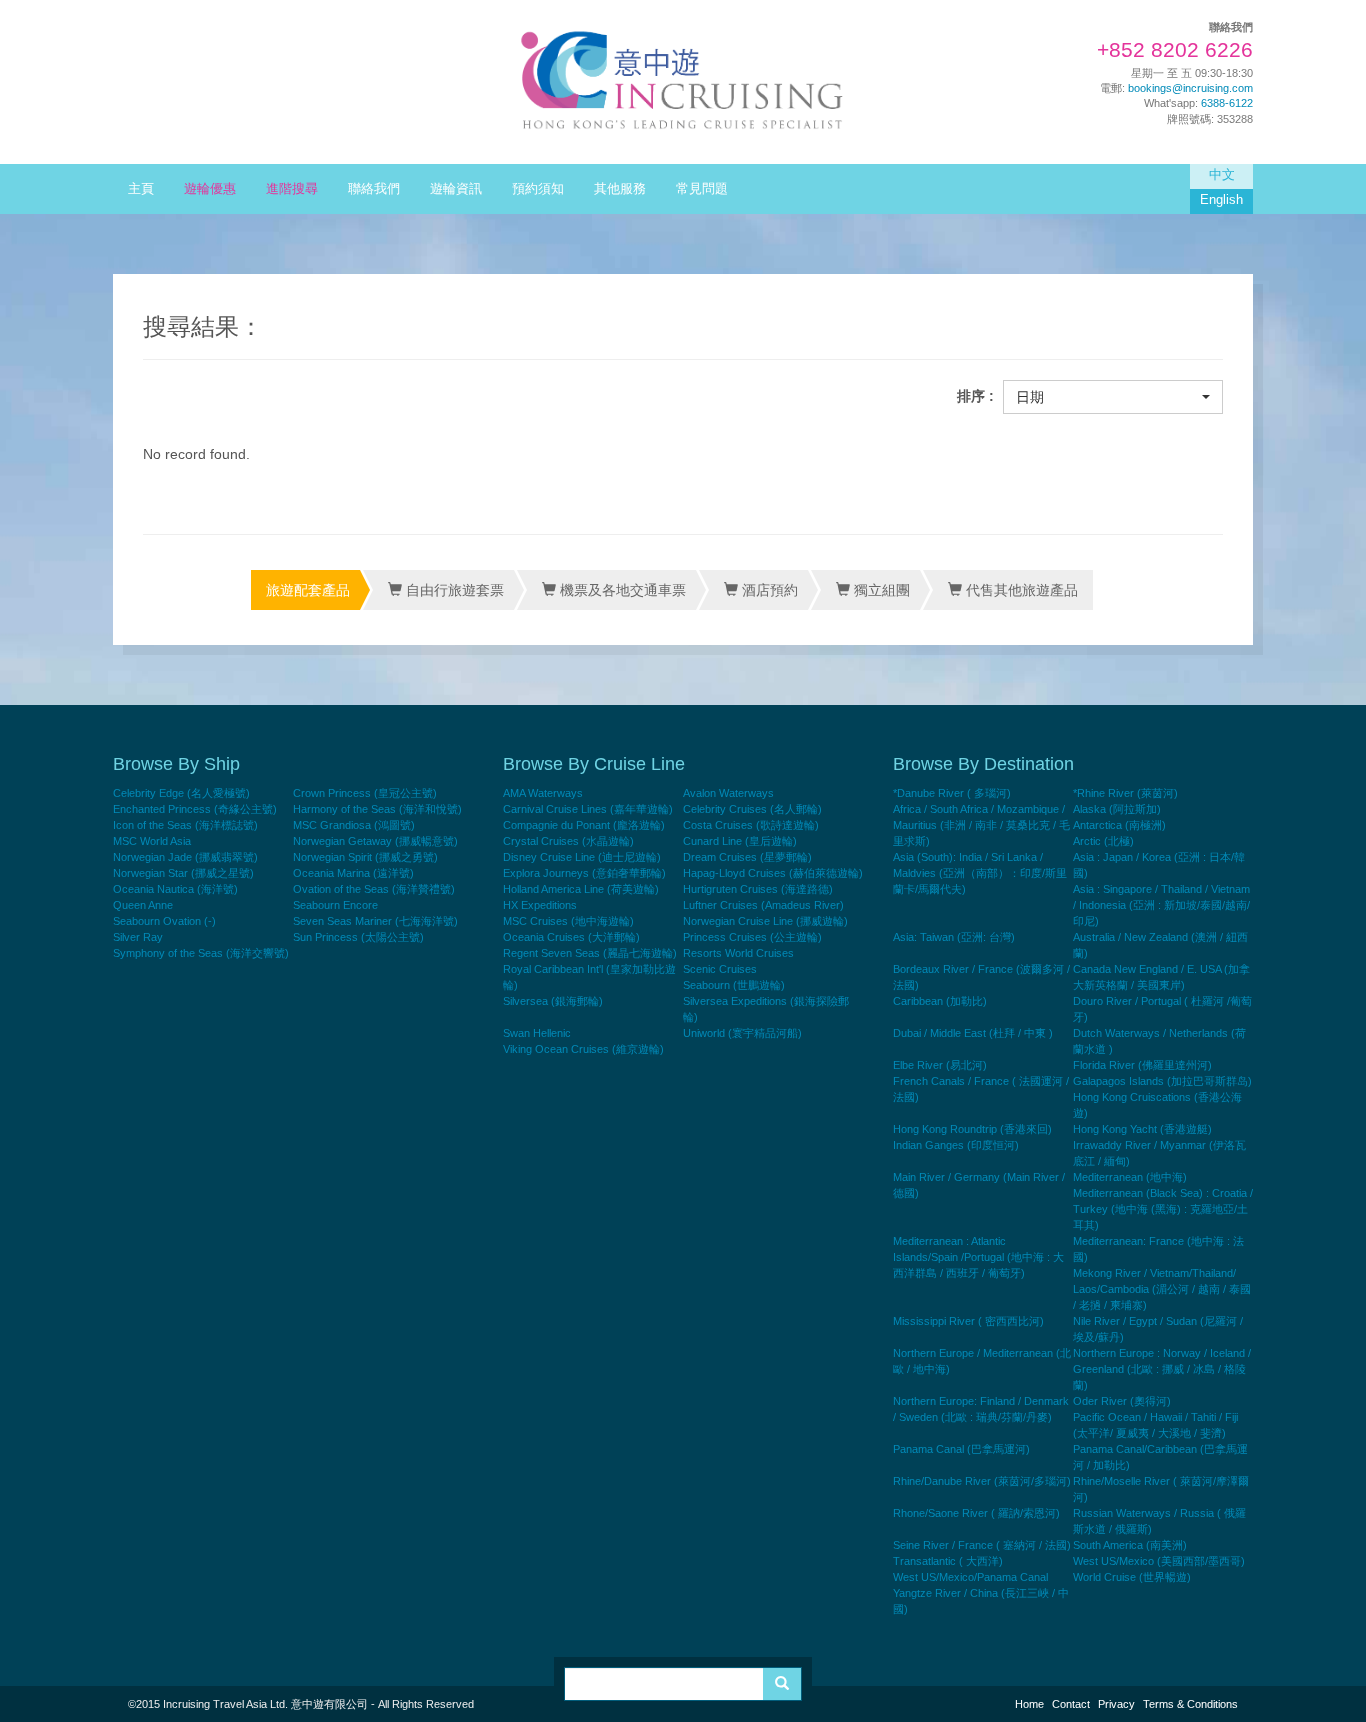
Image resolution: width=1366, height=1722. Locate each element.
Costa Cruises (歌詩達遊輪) (751, 825)
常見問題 (702, 189)
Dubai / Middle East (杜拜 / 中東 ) (973, 1033)
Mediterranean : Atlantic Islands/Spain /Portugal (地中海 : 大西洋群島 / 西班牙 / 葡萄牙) (978, 1257)
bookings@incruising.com (1190, 88)
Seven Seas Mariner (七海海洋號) (375, 921)
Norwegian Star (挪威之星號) (183, 873)
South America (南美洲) (1130, 1545)
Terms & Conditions (1190, 1704)
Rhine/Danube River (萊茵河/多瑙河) (982, 1481)
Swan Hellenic (537, 1033)
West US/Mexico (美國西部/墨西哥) (1159, 1561)
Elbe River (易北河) (940, 1065)
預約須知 (538, 189)
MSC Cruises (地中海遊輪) (568, 921)
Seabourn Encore (335, 905)
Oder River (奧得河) (1122, 1401)
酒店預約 (768, 590)
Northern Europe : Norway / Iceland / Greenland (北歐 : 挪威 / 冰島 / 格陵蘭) (1162, 1369)
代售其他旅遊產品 (1020, 590)
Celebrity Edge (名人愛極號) (181, 793)
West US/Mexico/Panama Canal (970, 1577)
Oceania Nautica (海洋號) (175, 889)
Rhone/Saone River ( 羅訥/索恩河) (976, 1513)
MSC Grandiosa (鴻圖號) (354, 825)
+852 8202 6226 (1175, 50)
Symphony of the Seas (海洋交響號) (201, 953)
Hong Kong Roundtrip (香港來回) (972, 1129)
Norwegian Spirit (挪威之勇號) (365, 857)
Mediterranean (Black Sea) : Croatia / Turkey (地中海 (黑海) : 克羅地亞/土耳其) (1163, 1209)
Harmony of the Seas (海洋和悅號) (377, 809)
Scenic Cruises (720, 969)
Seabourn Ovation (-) (164, 921)
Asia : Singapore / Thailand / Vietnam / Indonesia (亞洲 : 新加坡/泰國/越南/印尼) (1161, 905)
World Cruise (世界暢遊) (1132, 1577)
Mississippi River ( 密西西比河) (968, 1321)
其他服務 (620, 189)
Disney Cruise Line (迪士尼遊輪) (582, 857)
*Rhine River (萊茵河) (1125, 793)
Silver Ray (138, 937)
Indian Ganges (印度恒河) (956, 1145)
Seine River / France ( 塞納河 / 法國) (982, 1545)
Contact (1071, 1704)
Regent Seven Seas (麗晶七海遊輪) (590, 953)
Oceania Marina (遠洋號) (353, 873)
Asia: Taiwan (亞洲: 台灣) (954, 937)
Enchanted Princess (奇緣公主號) (195, 809)
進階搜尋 (292, 189)
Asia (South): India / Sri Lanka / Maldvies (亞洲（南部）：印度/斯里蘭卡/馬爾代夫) (980, 873)
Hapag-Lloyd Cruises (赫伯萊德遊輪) (773, 873)
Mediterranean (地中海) (1130, 1177)
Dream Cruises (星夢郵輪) (747, 857)
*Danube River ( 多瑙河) (952, 793)
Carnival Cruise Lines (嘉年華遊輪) (588, 809)
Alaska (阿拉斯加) (1117, 809)
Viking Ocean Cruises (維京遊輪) (583, 1049)
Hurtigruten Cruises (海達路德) (758, 889)
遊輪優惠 (210, 189)
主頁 (141, 189)
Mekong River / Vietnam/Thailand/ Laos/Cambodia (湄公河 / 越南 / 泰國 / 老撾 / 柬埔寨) (1162, 1289)
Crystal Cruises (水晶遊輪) (568, 841)
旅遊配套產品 (308, 590)
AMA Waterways (543, 793)
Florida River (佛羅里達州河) (1142, 1065)
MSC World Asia (152, 841)
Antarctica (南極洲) (1119, 825)
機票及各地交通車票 (621, 590)
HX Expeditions (540, 905)
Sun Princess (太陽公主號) (358, 937)
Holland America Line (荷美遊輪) (581, 889)
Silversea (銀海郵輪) (553, 1001)
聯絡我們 (374, 189)
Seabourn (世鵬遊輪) (734, 985)
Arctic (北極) (1103, 841)
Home (1029, 1704)
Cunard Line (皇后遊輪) (740, 841)
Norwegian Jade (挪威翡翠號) (185, 857)
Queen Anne (143, 905)
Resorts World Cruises (738, 953)
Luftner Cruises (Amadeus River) (763, 905)
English (1221, 200)
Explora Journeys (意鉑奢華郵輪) (584, 873)
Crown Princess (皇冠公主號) (365, 793)
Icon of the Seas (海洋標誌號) (185, 825)
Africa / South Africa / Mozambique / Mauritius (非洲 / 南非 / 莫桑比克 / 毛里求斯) (981, 825)
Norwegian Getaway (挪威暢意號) (375, 841)
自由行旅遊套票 (453, 590)
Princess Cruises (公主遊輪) (752, 937)
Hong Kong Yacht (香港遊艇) (1142, 1129)
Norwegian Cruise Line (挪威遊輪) (765, 921)
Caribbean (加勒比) (940, 1001)
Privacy (1116, 1704)
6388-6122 (1227, 103)
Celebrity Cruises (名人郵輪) (752, 809)
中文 (1222, 175)
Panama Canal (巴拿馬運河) (961, 1449)
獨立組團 (880, 590)
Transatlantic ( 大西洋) (948, 1561)
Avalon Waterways (728, 793)
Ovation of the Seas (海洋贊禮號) (374, 889)
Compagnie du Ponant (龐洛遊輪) (584, 825)
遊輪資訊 (456, 189)
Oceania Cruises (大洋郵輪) (571, 937)
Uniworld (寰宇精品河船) (742, 1033)
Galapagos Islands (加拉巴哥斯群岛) (1162, 1081)
